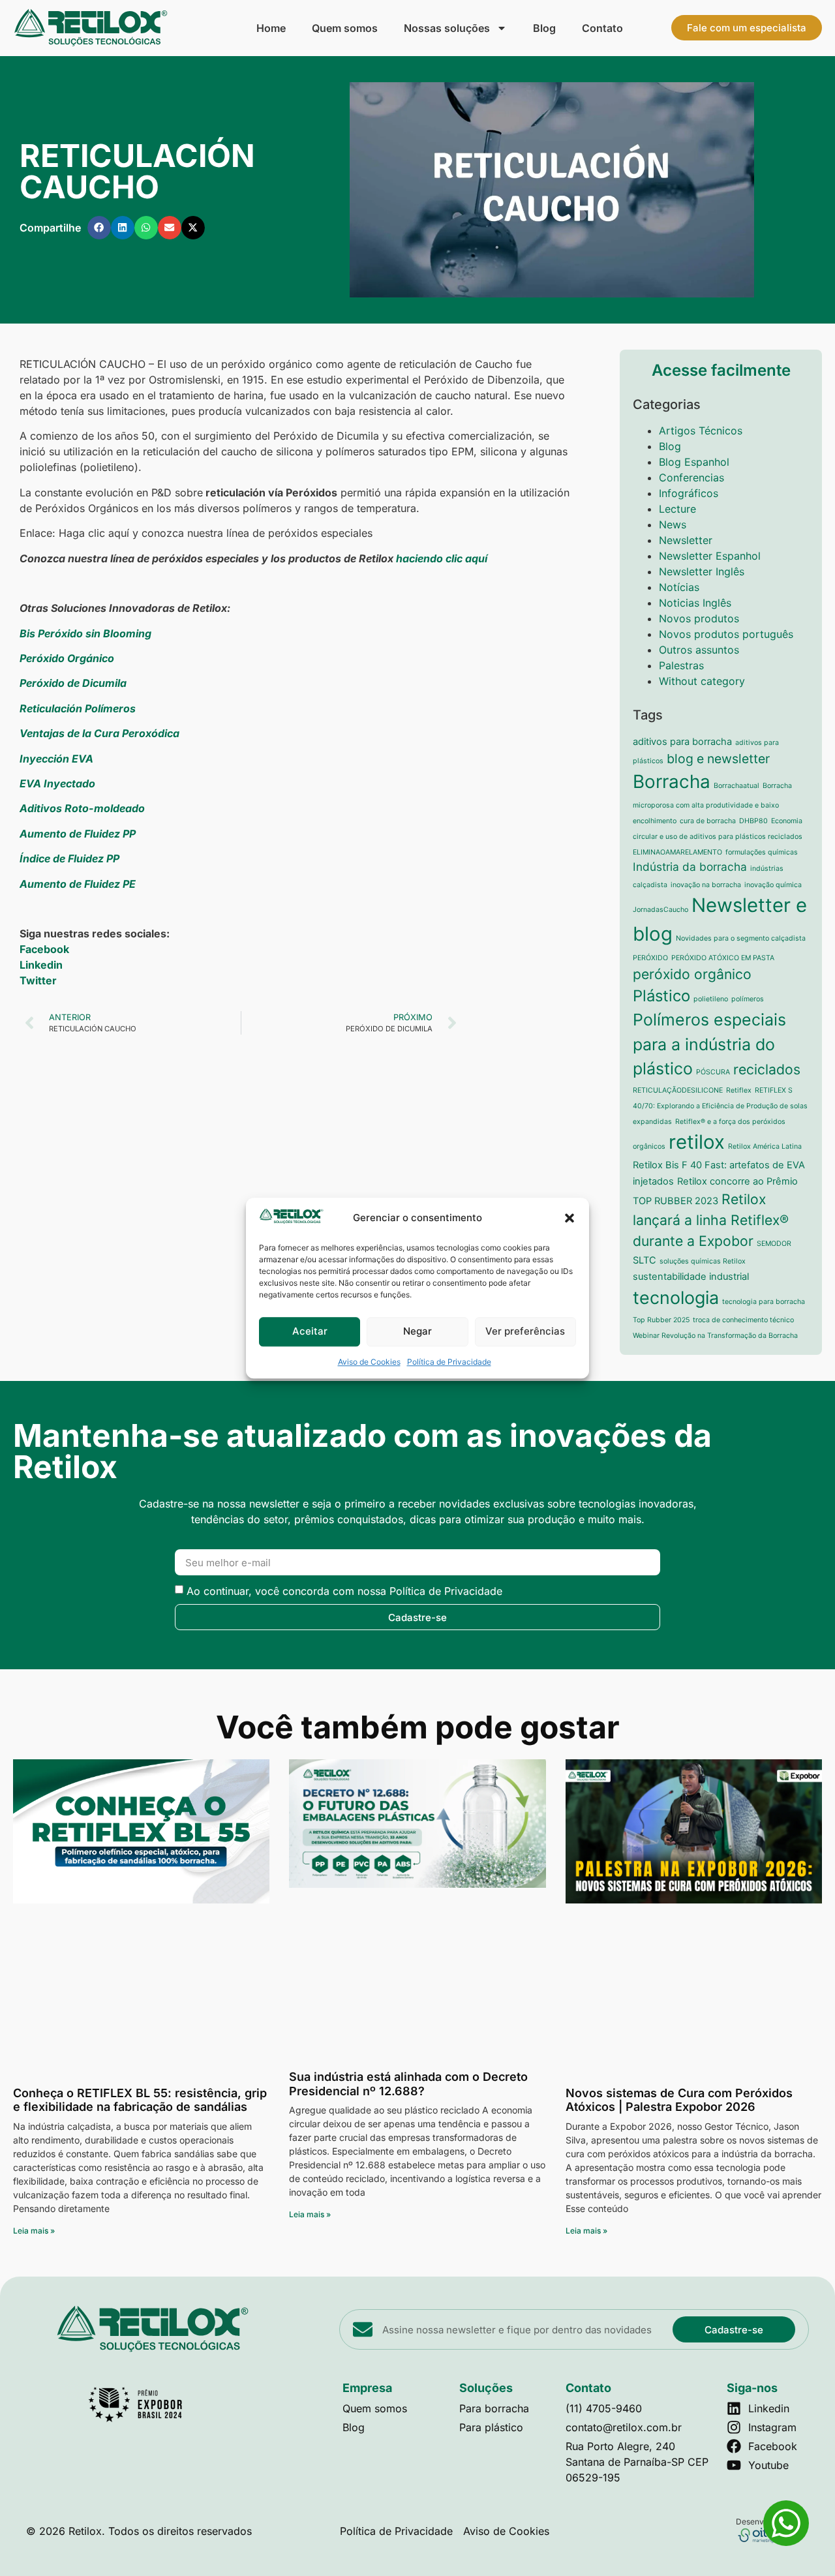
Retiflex (739, 1090)
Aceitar (310, 1332)
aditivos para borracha (682, 742)
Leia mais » (34, 2231)
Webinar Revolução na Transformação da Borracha (715, 1336)
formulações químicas (762, 852)
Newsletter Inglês (702, 571)
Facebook (44, 949)
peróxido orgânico (692, 974)
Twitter (38, 980)
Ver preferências (525, 1332)
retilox (697, 1142)
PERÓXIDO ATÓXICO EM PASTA (723, 958)
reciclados (767, 1069)
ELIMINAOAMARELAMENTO (677, 852)
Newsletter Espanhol (710, 556)
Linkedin (41, 965)
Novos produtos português (726, 634)
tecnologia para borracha (764, 1302)
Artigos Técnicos (701, 431)
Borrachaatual (736, 786)
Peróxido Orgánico (67, 658)
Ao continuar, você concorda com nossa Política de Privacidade (344, 1591)
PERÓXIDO (650, 958)
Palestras (681, 665)
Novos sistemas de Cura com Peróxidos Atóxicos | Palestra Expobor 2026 (679, 2100)
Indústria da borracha (690, 867)
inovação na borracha (706, 885)
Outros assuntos (699, 650)
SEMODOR (774, 1244)
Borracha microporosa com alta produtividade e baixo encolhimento (712, 803)
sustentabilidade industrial (691, 1277)
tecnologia (676, 1297)
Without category (702, 681)
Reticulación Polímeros (78, 708)
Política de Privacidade (449, 1362)
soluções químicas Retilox (703, 1261)
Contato (602, 28)
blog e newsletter (718, 759)
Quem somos (345, 28)
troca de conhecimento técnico (743, 1320)
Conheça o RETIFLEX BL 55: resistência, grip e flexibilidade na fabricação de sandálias (140, 2100)
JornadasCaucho (660, 910)
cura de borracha (708, 821)
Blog (544, 28)
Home (271, 28)
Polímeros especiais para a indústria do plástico (709, 1044)
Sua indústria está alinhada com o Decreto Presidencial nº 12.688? (408, 2084)
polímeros (748, 999)
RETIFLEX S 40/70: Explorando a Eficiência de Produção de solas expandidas (720, 1106)
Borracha (672, 781)
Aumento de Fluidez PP (78, 834)
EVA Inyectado (57, 783)
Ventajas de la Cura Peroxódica (99, 733)
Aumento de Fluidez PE (78, 884)
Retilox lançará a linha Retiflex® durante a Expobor (711, 1220)
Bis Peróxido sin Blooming (85, 633)
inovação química (773, 885)
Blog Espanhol (694, 462)
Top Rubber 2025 (661, 1320)
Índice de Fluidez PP (69, 858)
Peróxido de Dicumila (73, 683)
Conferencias (691, 477)
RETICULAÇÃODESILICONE (678, 1090)
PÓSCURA (713, 1072)
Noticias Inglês (695, 603)
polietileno (711, 999)
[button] (569, 1218)
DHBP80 (753, 821)
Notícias (679, 587)
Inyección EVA (56, 759)
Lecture (677, 509)
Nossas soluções (447, 28)
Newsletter (686, 540)
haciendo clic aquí (442, 558)
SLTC (645, 1260)
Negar (417, 1332)
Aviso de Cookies (369, 1362)
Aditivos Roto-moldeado (82, 808)
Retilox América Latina (765, 1146)
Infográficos (689, 493)
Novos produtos (699, 618)
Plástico (661, 996)
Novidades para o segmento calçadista (741, 938)
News (673, 524)
